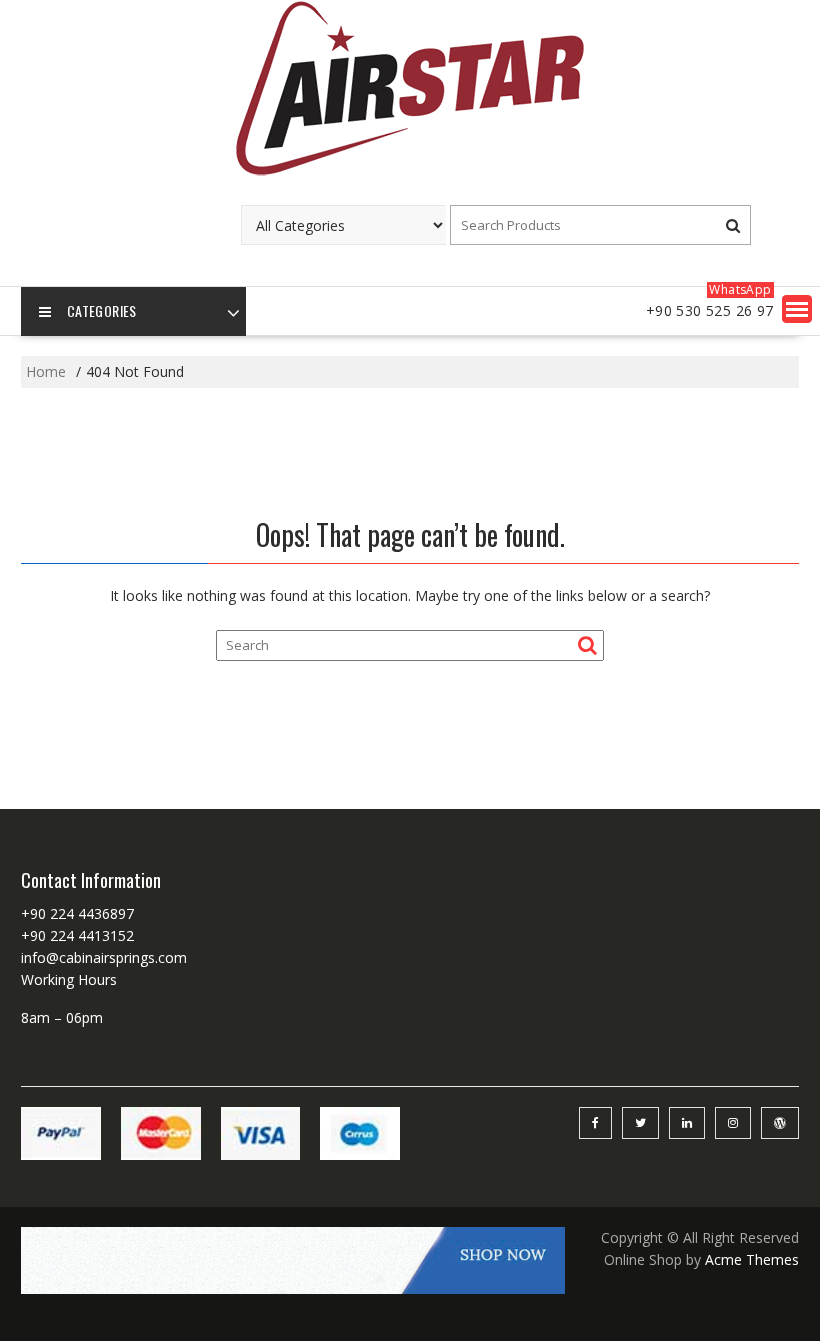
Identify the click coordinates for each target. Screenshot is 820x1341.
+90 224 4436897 (77, 913)
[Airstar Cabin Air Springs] (410, 173)
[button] (797, 309)
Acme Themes (752, 1259)
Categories (102, 310)
